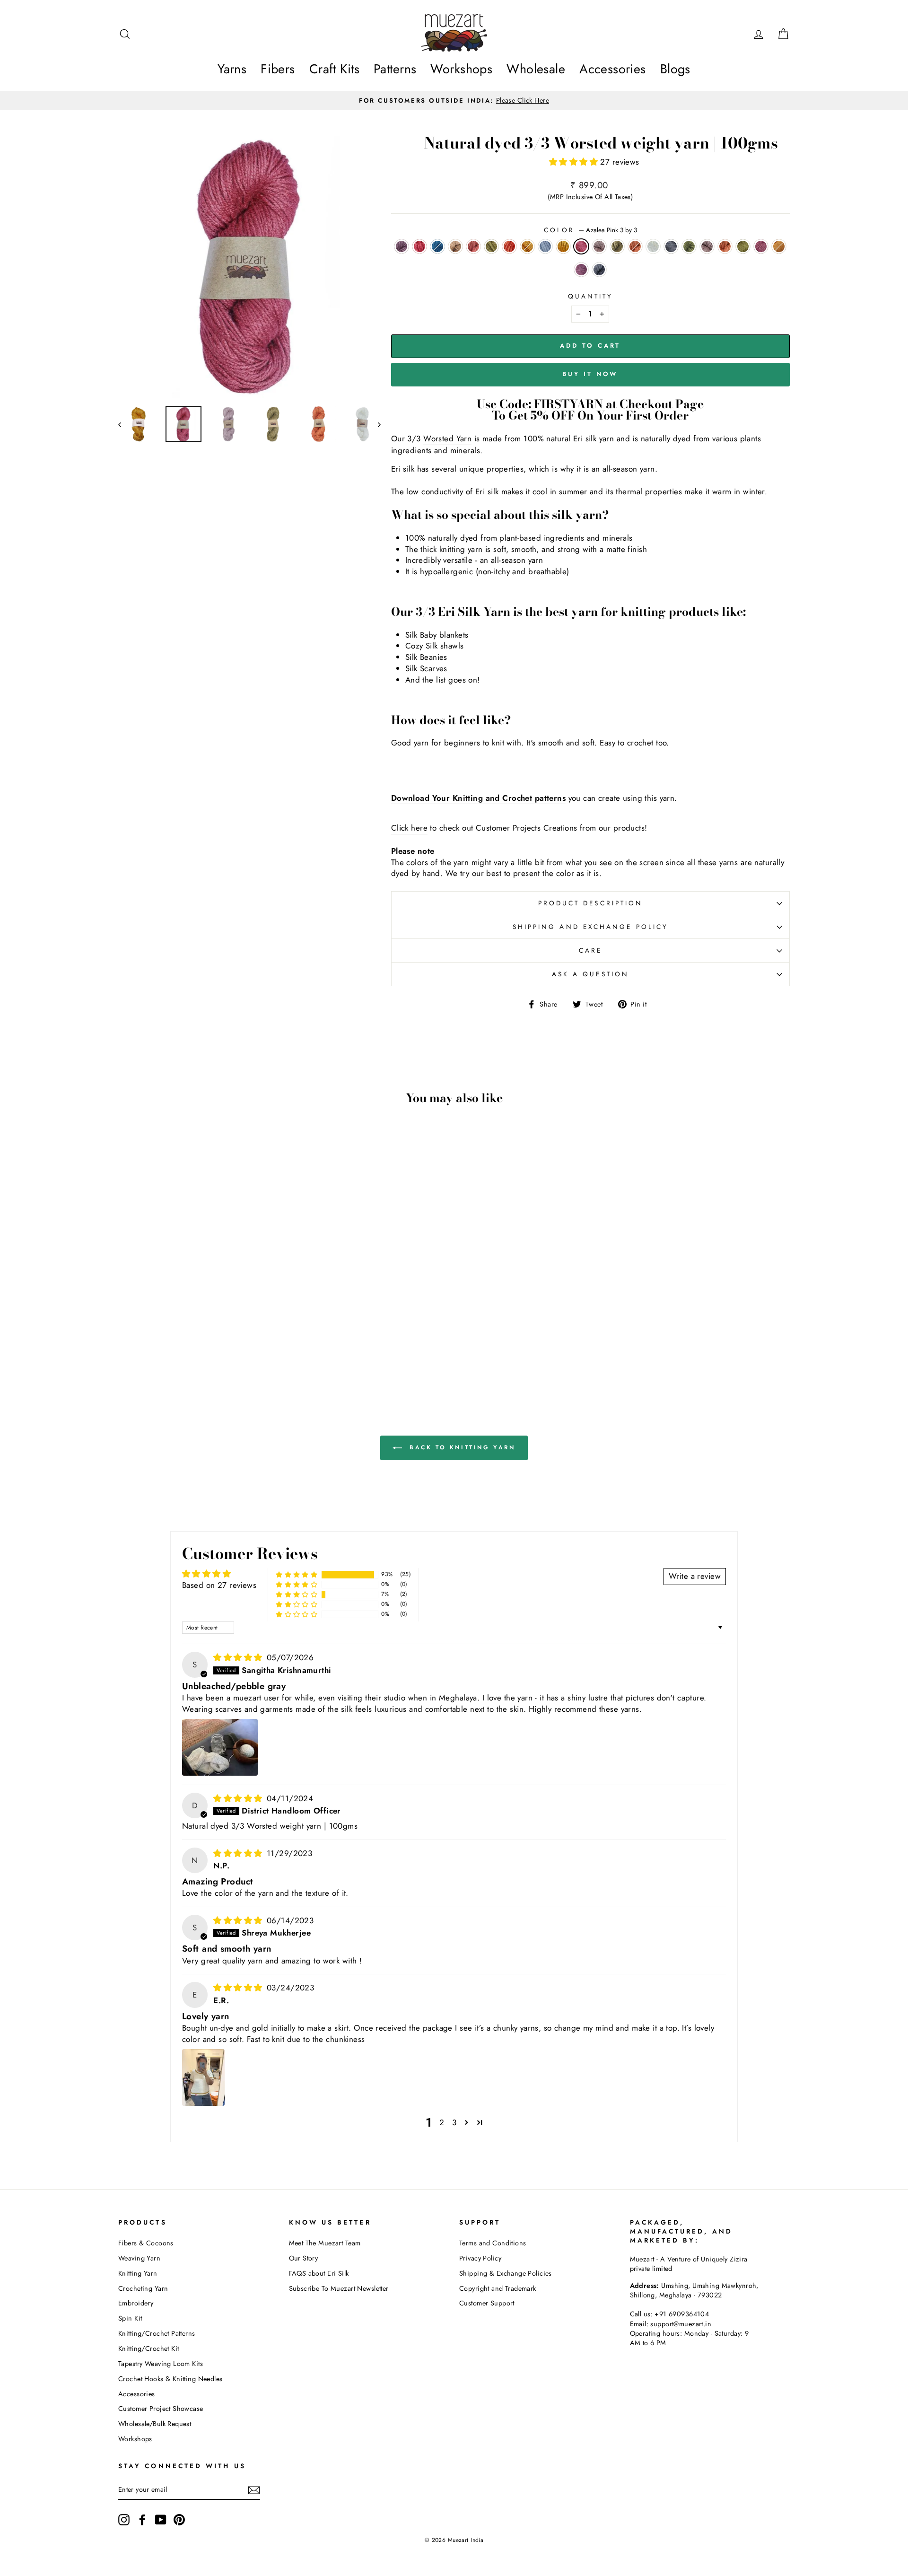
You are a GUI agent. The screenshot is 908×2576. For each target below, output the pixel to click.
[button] (575, 162)
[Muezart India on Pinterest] (179, 2520)
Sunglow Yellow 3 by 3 (527, 246)
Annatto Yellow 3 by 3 (779, 246)
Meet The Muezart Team (325, 2243)
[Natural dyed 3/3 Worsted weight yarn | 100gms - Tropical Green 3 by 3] (179, 1356)
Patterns (395, 69)
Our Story (304, 2258)
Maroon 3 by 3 (761, 246)
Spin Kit (130, 2318)
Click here (409, 828)
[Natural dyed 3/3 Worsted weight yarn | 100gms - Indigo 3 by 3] (153, 1345)
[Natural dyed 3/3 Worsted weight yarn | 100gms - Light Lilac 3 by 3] (268, 1345)
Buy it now (590, 374)
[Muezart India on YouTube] (161, 2520)
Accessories (613, 69)
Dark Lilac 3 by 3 (707, 246)
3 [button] (454, 2122)
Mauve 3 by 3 (581, 270)
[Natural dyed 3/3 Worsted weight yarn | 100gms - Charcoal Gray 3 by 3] (166, 1356)
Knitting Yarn (138, 2273)
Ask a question (590, 974)
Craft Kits (334, 69)
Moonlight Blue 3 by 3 (545, 246)
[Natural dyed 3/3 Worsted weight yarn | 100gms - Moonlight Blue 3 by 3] (230, 1345)
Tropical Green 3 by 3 (689, 246)
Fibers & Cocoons (146, 2243)
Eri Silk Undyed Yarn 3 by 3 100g (653, 246)
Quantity (591, 296)
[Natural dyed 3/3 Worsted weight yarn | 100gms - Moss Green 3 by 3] (128, 1356)
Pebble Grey (599, 270)
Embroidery (136, 2303)
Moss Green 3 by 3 (617, 246)
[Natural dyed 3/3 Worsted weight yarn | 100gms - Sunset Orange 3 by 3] (141, 1356)
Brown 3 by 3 (455, 246)
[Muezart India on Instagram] (124, 2520)
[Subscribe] (254, 2490)
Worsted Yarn (447, 439)
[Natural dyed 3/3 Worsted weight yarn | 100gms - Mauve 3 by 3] (256, 1356)
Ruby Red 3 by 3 (419, 246)
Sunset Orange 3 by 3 (635, 246)
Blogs (675, 69)
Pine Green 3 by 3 (491, 246)
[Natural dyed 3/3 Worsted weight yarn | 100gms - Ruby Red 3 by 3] (141, 1345)
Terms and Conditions (493, 2243)
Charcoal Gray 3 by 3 (671, 246)
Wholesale (536, 69)
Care (590, 950)
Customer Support (487, 2303)
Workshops (461, 69)
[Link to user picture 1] (220, 1747)
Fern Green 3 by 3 (743, 246)
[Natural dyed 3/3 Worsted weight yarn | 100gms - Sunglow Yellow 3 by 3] (217, 1345)
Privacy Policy (480, 2258)
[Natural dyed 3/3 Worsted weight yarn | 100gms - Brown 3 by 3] (166, 1345)
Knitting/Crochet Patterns (157, 2333)
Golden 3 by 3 (563, 246)
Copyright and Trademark (498, 2288)
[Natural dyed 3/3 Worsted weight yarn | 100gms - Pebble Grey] (268, 1356)
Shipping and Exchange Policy (590, 927)
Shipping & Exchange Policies (506, 2273)
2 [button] (442, 2122)
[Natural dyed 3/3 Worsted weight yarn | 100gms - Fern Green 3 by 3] (217, 1356)
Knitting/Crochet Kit (149, 2348)
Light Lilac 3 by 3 (599, 246)
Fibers (278, 69)
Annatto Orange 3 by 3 (725, 246)
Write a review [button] (695, 1576)
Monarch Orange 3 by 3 (509, 246)
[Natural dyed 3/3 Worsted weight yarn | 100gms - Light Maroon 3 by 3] (128, 1345)
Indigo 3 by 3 (437, 246)
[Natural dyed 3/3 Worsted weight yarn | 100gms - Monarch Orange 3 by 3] (205, 1345)
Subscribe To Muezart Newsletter (339, 2288)
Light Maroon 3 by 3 (402, 246)
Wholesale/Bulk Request (155, 2424)
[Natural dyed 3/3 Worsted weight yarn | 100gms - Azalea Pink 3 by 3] (256, 1345)
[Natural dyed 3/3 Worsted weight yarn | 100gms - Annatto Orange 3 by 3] (205, 1356)
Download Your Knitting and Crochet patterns (478, 798)
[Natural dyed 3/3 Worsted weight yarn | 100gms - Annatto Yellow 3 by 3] (243, 1356)
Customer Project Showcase (161, 2409)
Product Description (591, 903)
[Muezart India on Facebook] (142, 2520)
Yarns (232, 69)
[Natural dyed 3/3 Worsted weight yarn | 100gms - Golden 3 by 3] (243, 1345)
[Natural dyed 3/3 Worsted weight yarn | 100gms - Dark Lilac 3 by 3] (192, 1356)
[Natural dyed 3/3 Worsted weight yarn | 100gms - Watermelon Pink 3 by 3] (179, 1345)
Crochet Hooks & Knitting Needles (170, 2379)
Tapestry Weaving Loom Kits (161, 2364)
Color (590, 230)
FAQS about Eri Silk (319, 2273)
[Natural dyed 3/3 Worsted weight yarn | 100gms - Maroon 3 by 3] (230, 1356)
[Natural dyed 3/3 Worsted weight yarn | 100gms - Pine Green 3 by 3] (192, 1345)
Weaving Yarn (139, 2258)
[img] (239, 1657)
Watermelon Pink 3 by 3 (473, 246)
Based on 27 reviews (219, 1585)
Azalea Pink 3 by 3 (581, 246)
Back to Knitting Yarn (460, 1447)
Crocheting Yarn (143, 2288)
